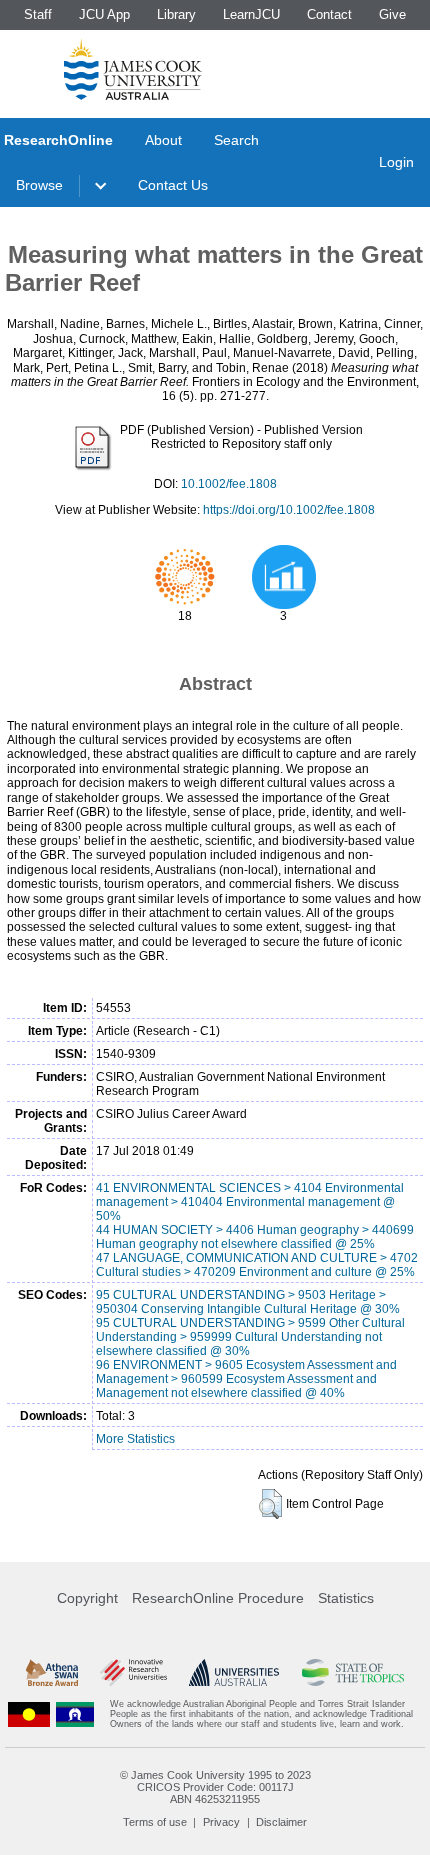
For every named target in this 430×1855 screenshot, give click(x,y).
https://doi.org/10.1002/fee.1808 (289, 510)
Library (176, 14)
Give (392, 14)
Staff (38, 14)
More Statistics (135, 1439)
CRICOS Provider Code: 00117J (215, 1787)
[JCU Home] (133, 69)
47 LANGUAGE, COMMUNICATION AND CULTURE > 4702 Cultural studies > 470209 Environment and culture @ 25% (257, 1265)
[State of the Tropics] (353, 1672)
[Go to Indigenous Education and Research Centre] (29, 1714)
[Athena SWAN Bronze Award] (52, 1672)
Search (236, 140)
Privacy (221, 1822)
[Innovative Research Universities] (133, 1672)
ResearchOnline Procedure (218, 1598)
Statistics (346, 1598)
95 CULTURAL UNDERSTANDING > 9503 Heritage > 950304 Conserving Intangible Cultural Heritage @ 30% (248, 1302)
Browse (39, 185)
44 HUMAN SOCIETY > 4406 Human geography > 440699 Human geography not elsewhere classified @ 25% (255, 1237)
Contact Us (173, 185)
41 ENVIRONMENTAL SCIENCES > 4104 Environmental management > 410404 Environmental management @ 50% (250, 1202)
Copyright (87, 1598)
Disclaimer (281, 1822)
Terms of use (155, 1822)
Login (396, 162)
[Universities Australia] (234, 1672)
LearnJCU (251, 14)
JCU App (104, 14)
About (163, 140)
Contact (329, 14)
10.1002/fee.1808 (229, 484)
